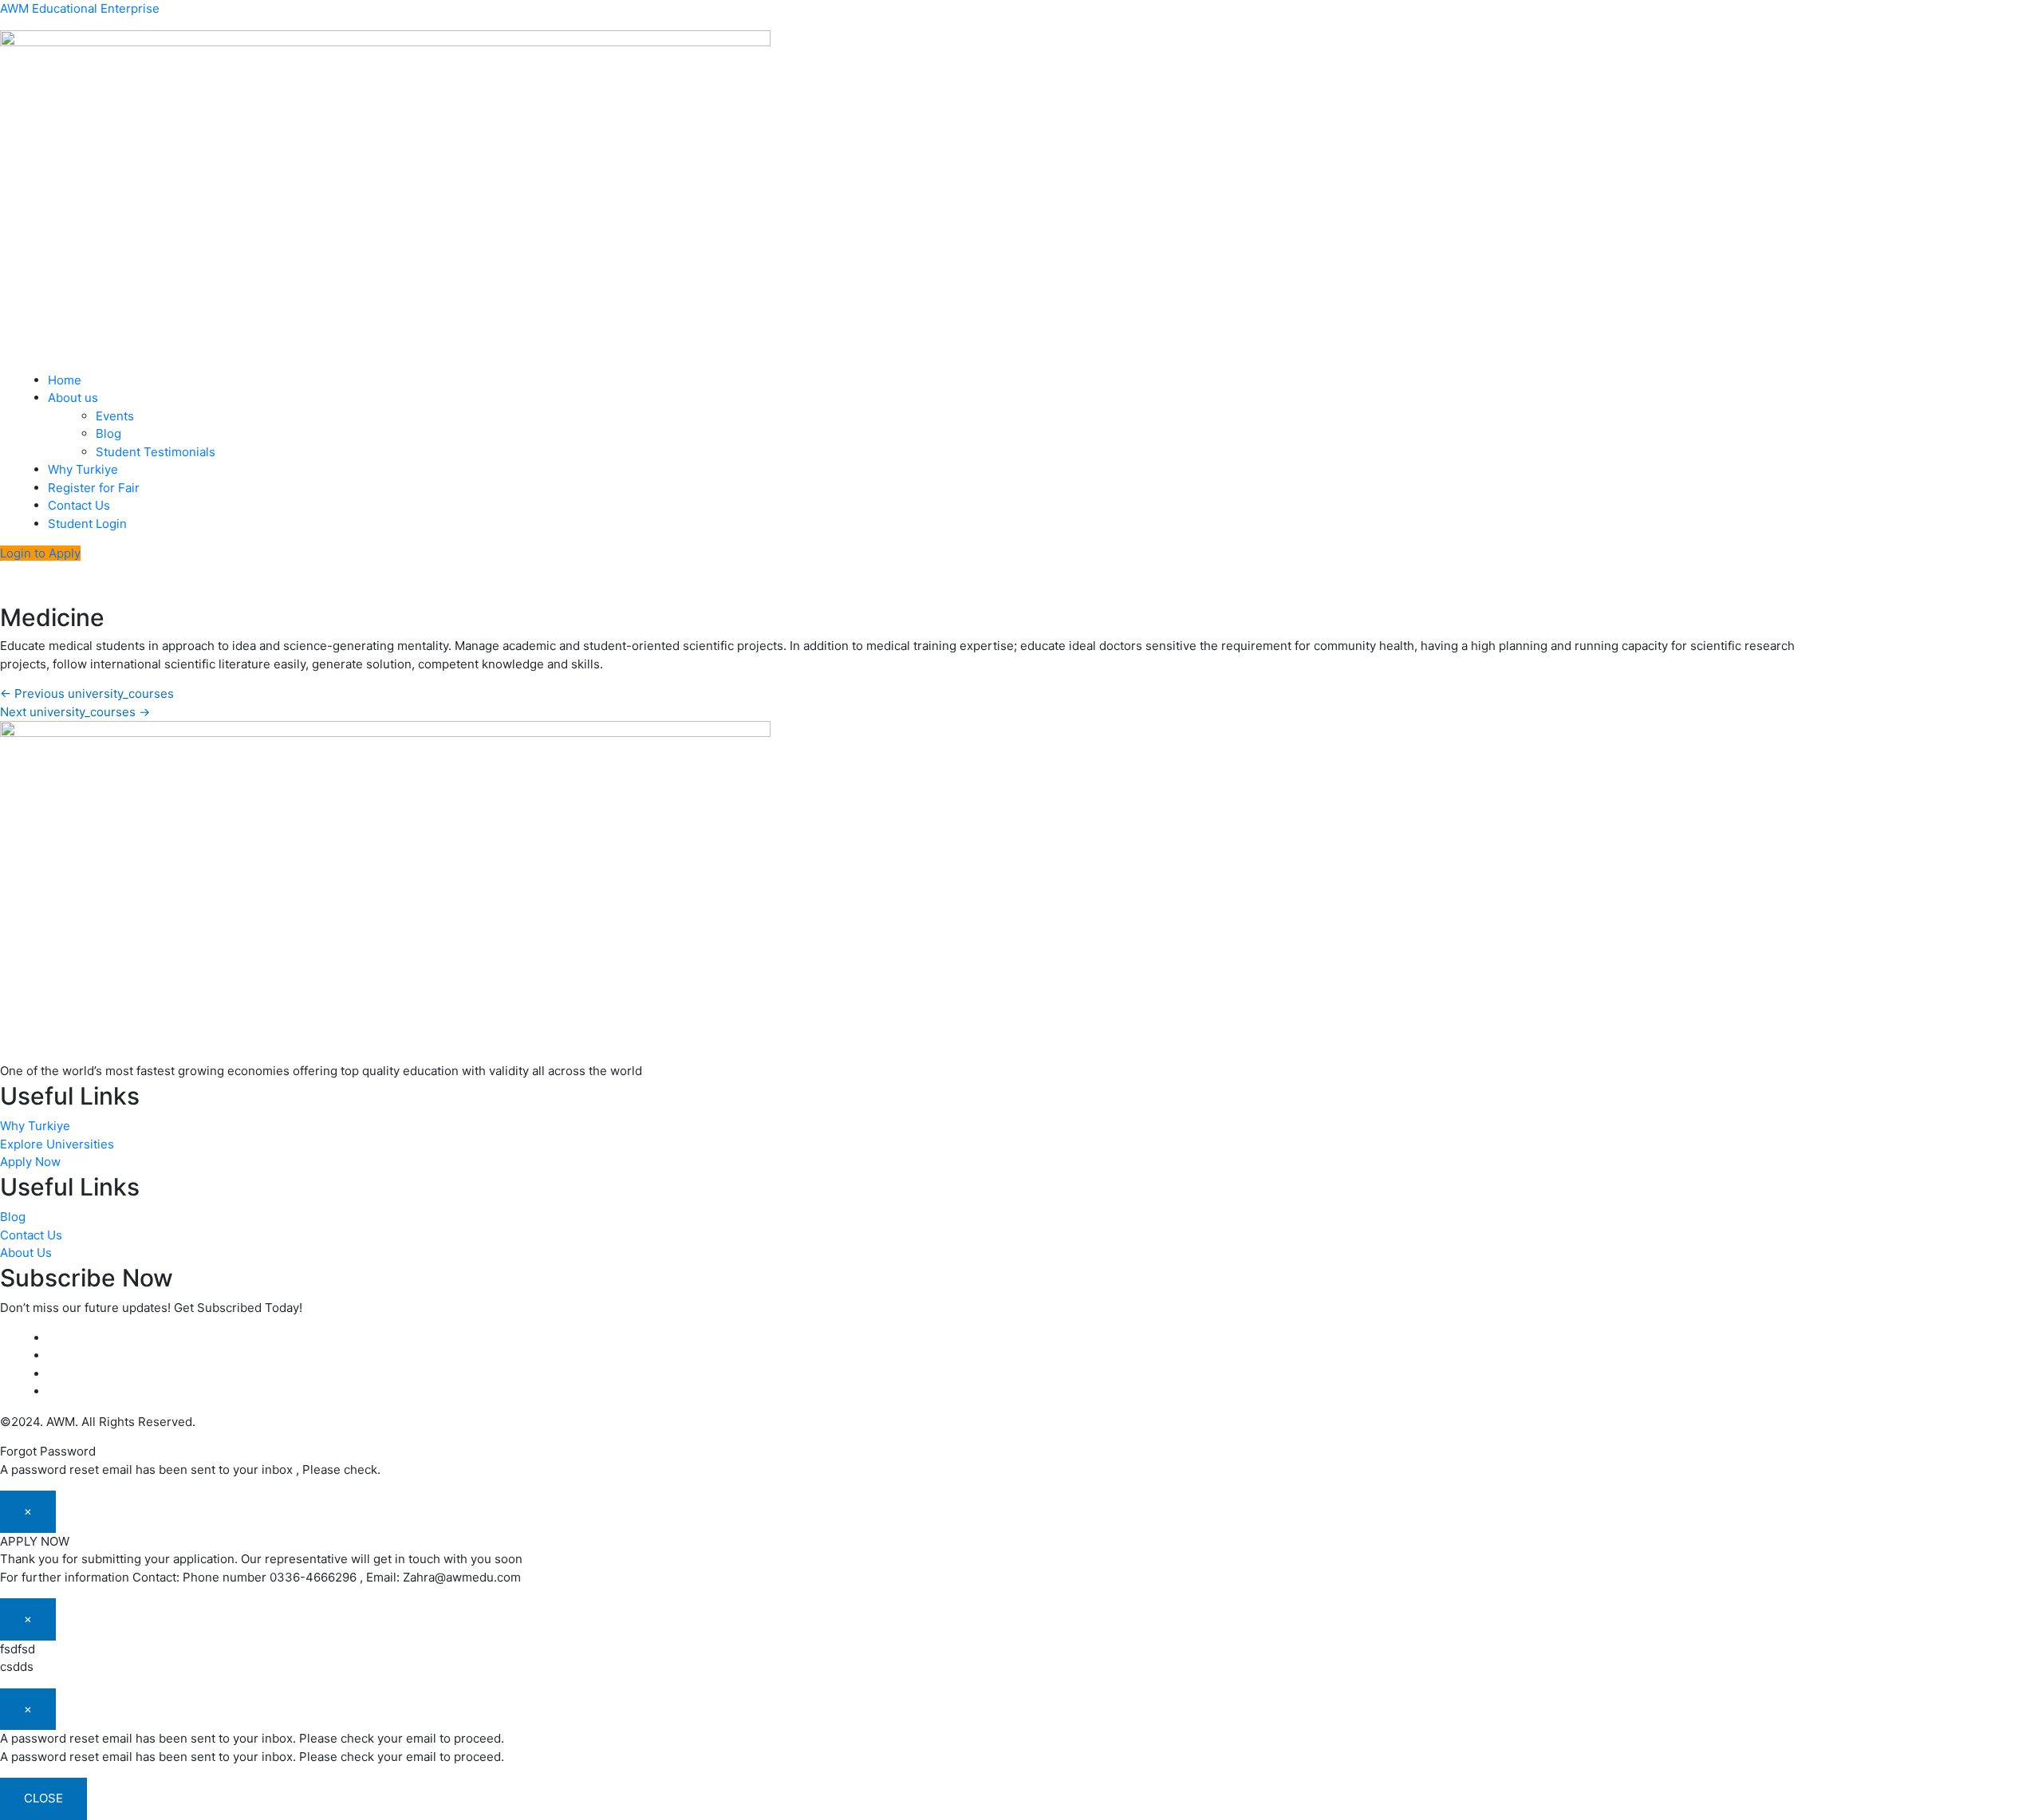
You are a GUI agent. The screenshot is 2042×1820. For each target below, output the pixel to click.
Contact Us (79, 505)
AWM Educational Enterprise (80, 8)
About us (73, 398)
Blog (108, 433)
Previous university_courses (87, 693)
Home (65, 380)
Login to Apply (40, 553)
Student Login (87, 524)
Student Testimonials (156, 452)
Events (115, 416)
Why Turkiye (83, 469)
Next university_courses (75, 712)
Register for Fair (94, 488)
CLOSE (43, 1798)
